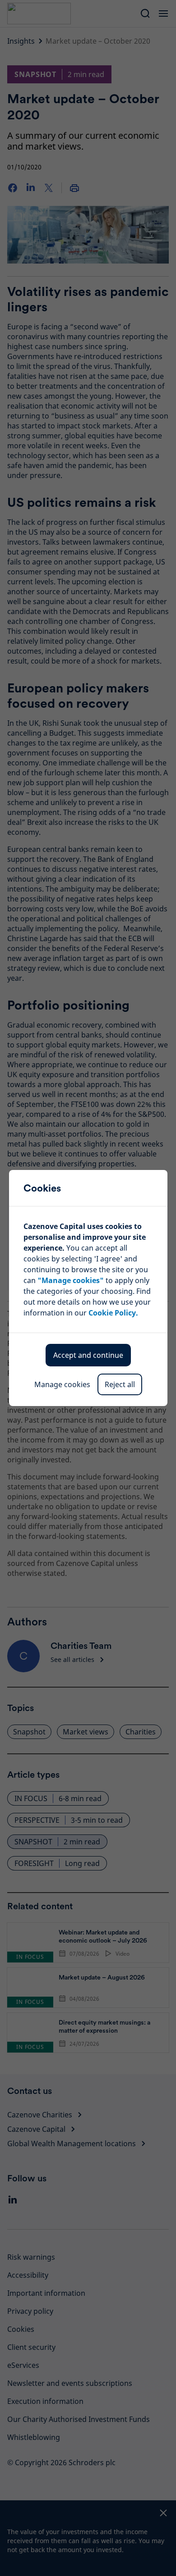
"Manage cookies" (71, 1280)
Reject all (120, 1384)
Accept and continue (88, 1355)
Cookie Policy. (113, 1313)
